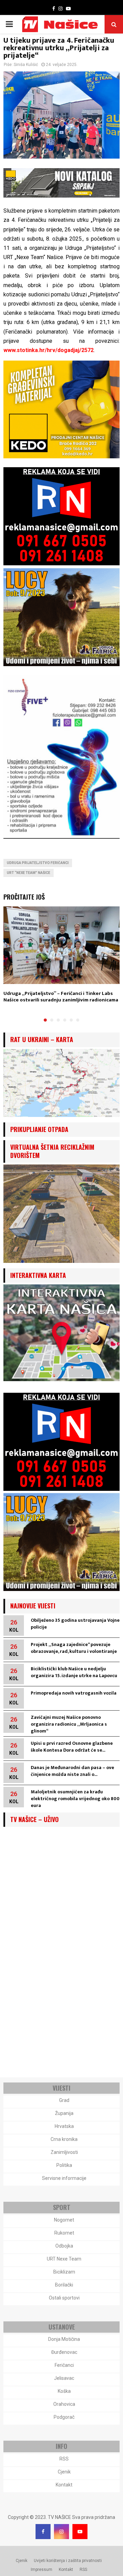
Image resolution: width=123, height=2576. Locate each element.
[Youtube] (80, 2532)
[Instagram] (61, 2532)
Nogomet (64, 2220)
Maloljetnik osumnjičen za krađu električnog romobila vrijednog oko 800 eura (75, 1799)
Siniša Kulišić (26, 65)
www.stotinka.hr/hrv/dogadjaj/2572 (49, 350)
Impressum (42, 2570)
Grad (64, 2100)
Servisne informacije (64, 2178)
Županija (64, 2113)
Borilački (64, 2285)
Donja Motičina (64, 2339)
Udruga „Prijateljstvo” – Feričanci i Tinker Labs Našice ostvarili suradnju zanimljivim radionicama (61, 997)
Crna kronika (64, 2139)
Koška (64, 2391)
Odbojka (64, 2246)
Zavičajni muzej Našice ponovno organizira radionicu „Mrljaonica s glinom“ (69, 1724)
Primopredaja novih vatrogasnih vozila (74, 1693)
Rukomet (64, 2233)
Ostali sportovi (64, 2298)
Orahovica (64, 2404)
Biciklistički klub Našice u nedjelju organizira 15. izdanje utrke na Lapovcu (74, 1672)
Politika (64, 2165)
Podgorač (64, 2417)
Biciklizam (64, 2272)
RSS (64, 2459)
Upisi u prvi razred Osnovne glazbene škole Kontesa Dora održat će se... (72, 1747)
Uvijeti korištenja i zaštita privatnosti (68, 2561)
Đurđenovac (64, 2352)
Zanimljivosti (64, 2152)
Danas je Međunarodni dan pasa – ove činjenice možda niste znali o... (72, 1771)
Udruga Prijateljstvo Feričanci (38, 863)
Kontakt (64, 2485)
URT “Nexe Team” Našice (29, 873)
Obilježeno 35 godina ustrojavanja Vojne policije (75, 1624)
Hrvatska (64, 2126)
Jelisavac (64, 2378)
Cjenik (64, 2472)
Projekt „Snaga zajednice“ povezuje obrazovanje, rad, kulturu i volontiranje (74, 1648)
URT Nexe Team (64, 2259)
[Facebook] (43, 2532)
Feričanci (64, 2365)
